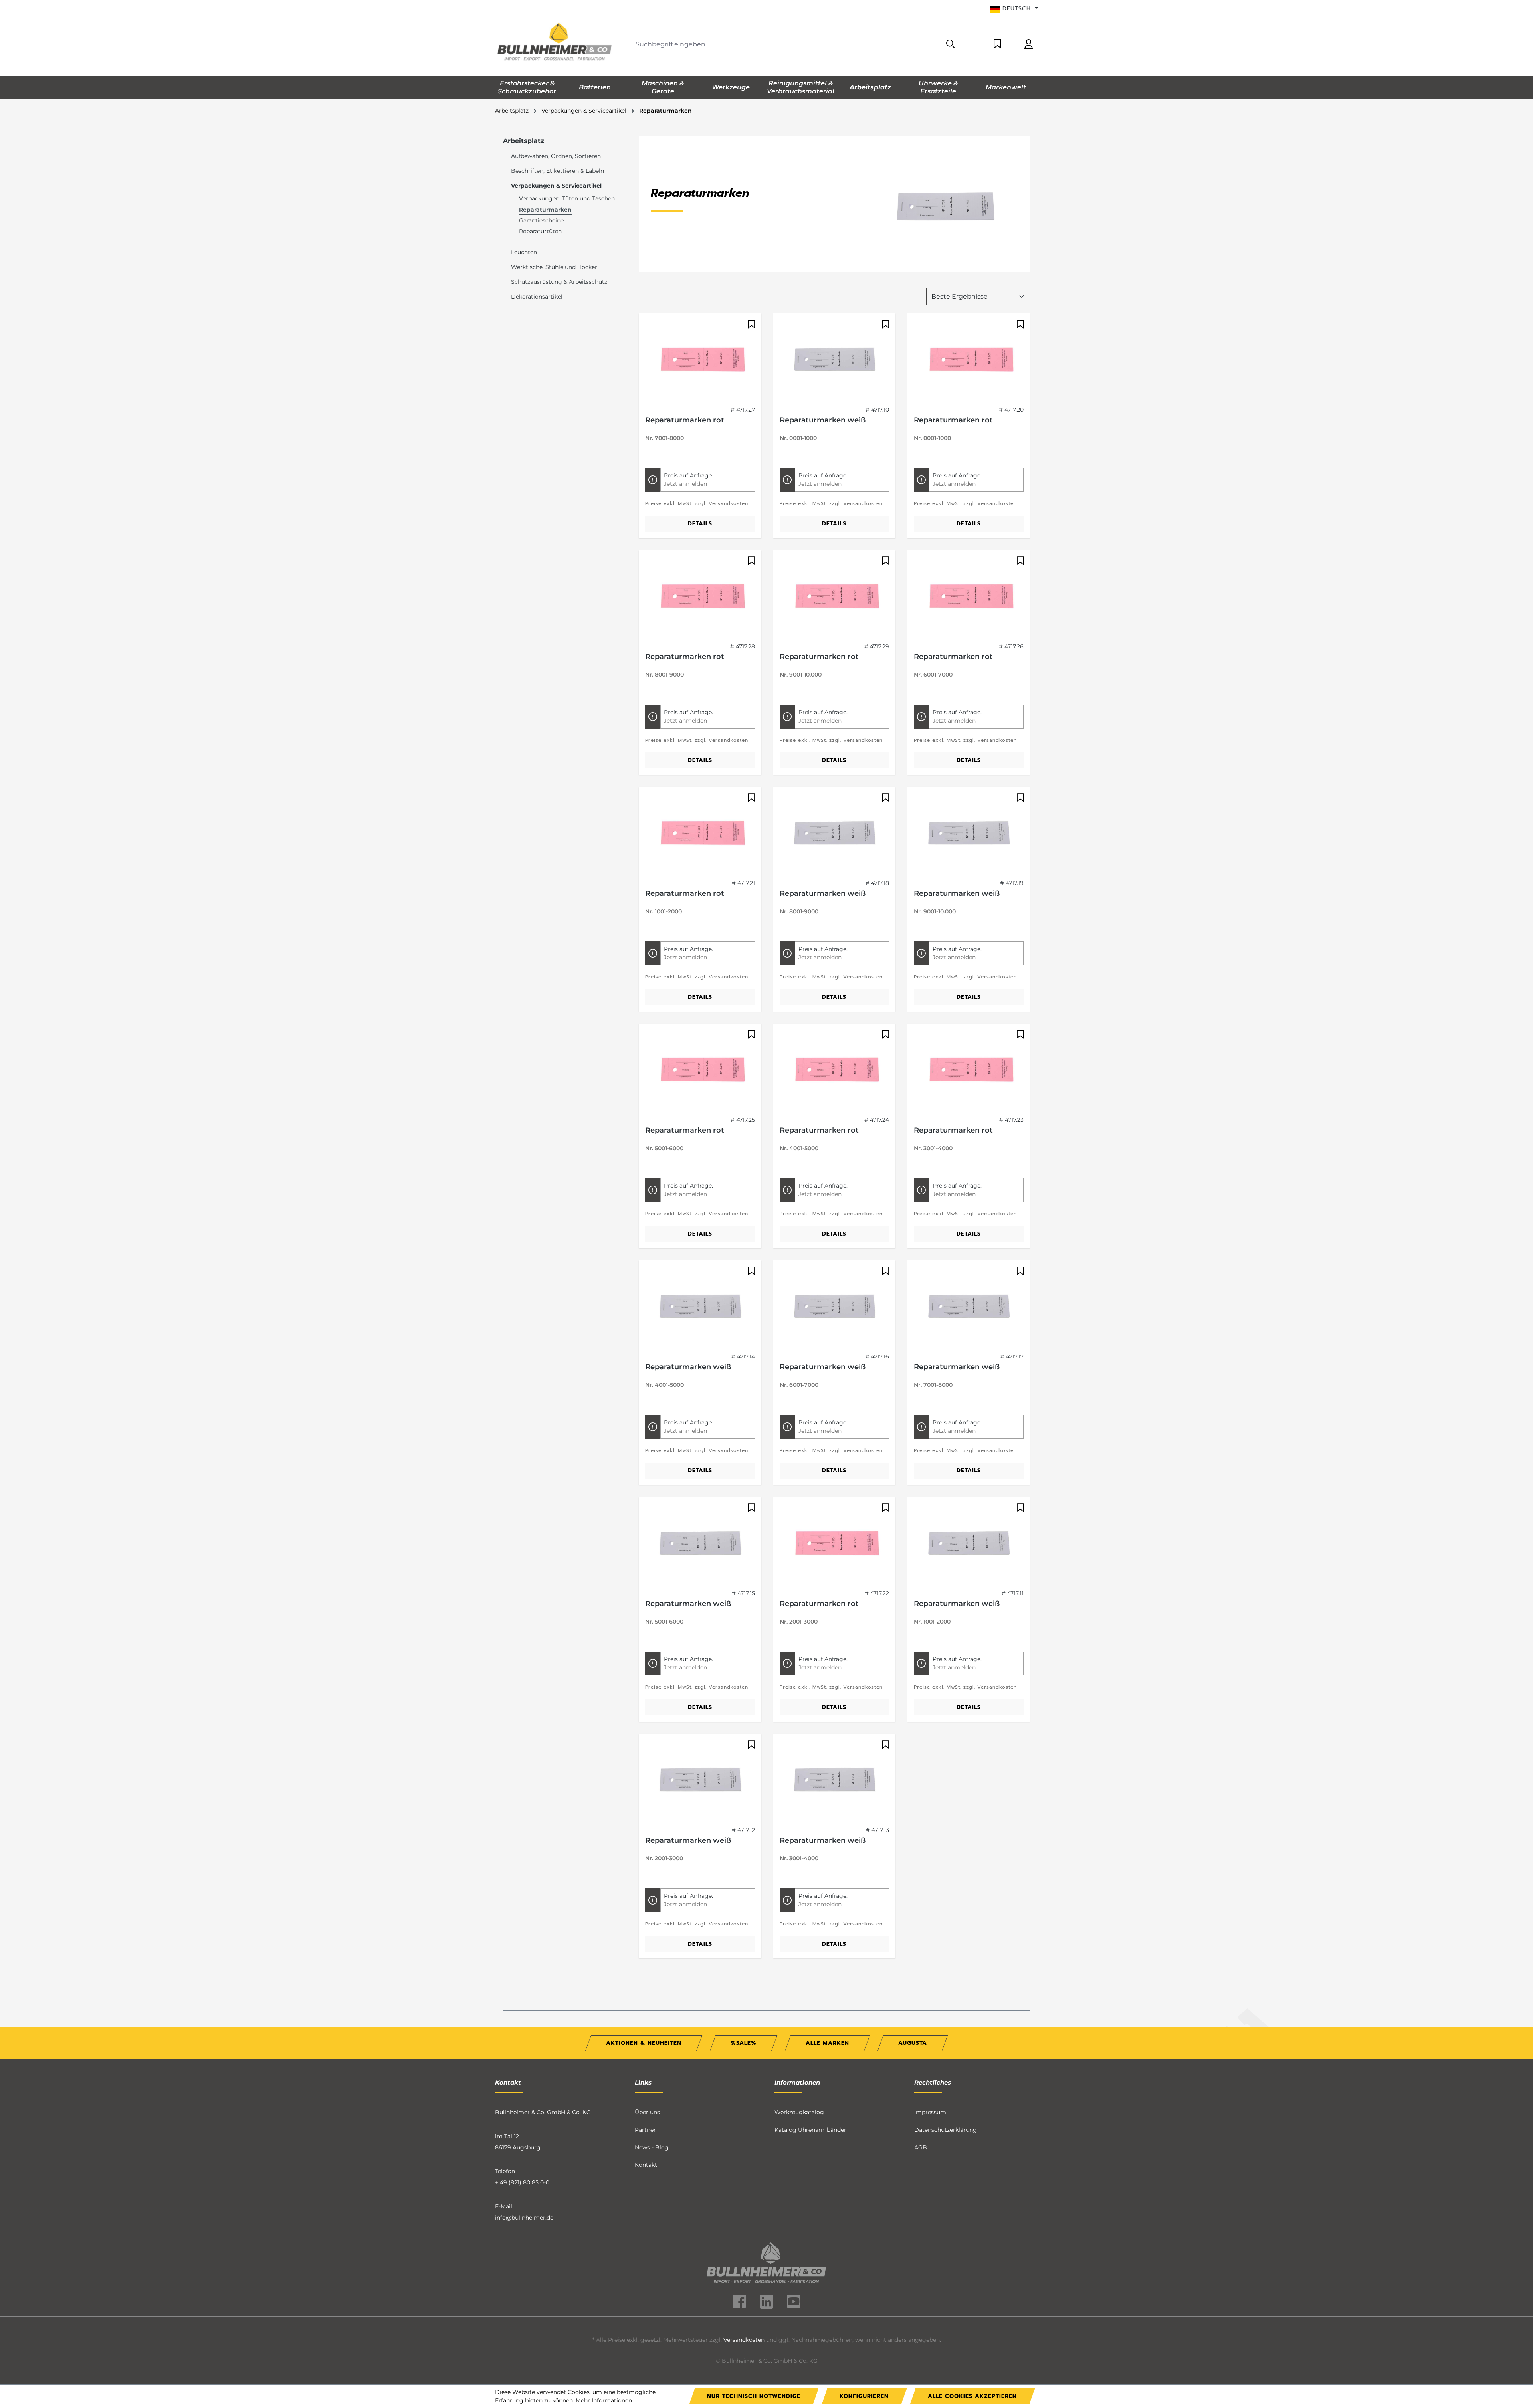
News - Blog (652, 2147)
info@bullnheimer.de (524, 2218)
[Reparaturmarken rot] (700, 360)
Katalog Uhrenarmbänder (810, 2130)
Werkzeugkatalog (799, 2112)
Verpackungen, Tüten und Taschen (567, 198)
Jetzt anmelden (685, 484)
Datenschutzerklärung (946, 2130)
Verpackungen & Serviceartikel (556, 186)
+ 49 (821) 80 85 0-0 (522, 2182)
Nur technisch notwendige (754, 2396)
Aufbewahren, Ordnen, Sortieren (556, 156)
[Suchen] (951, 45)
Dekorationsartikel (537, 297)
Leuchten (524, 252)
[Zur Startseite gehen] (555, 43)
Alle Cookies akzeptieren (972, 2396)
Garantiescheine (541, 220)
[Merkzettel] (997, 45)
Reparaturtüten (540, 231)
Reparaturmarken (545, 210)
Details (700, 524)
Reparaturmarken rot (685, 420)
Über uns (647, 2112)
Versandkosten (744, 2340)
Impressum (930, 2112)
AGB (921, 2147)
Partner (645, 2130)
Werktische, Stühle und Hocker (554, 267)
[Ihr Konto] (1029, 45)
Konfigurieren (864, 2396)
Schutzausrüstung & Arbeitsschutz (559, 282)
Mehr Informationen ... (606, 2400)
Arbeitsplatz (524, 141)
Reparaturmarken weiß (823, 420)
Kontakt (646, 2165)
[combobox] (786, 45)
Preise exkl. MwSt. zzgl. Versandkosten (697, 503)
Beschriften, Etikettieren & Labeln (558, 171)
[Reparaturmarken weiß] (835, 360)
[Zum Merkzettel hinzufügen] (751, 324)
